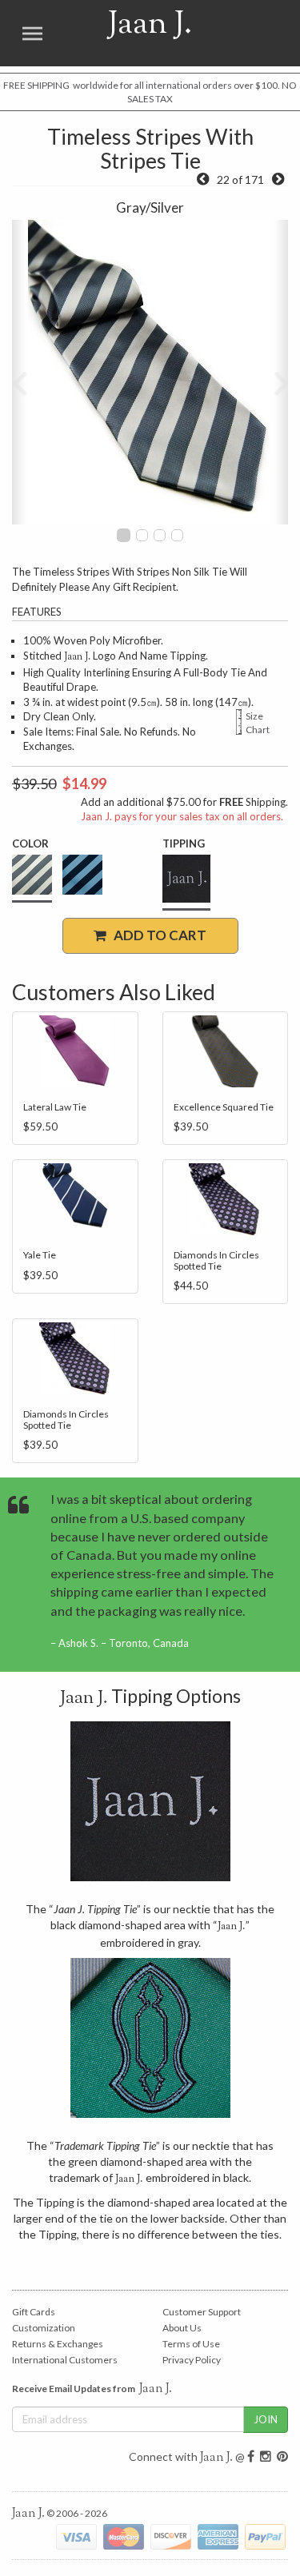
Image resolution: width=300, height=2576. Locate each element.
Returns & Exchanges (58, 2344)
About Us (182, 2328)
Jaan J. (132, 33)
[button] (19, 372)
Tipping (184, 843)
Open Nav (32, 33)
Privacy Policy (192, 2360)
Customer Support (202, 2312)
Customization (44, 2328)
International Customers (65, 2360)
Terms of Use (191, 2344)
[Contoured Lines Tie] (203, 179)
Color (30, 843)
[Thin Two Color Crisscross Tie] (278, 179)
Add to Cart (156, 935)
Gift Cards (34, 2312)
